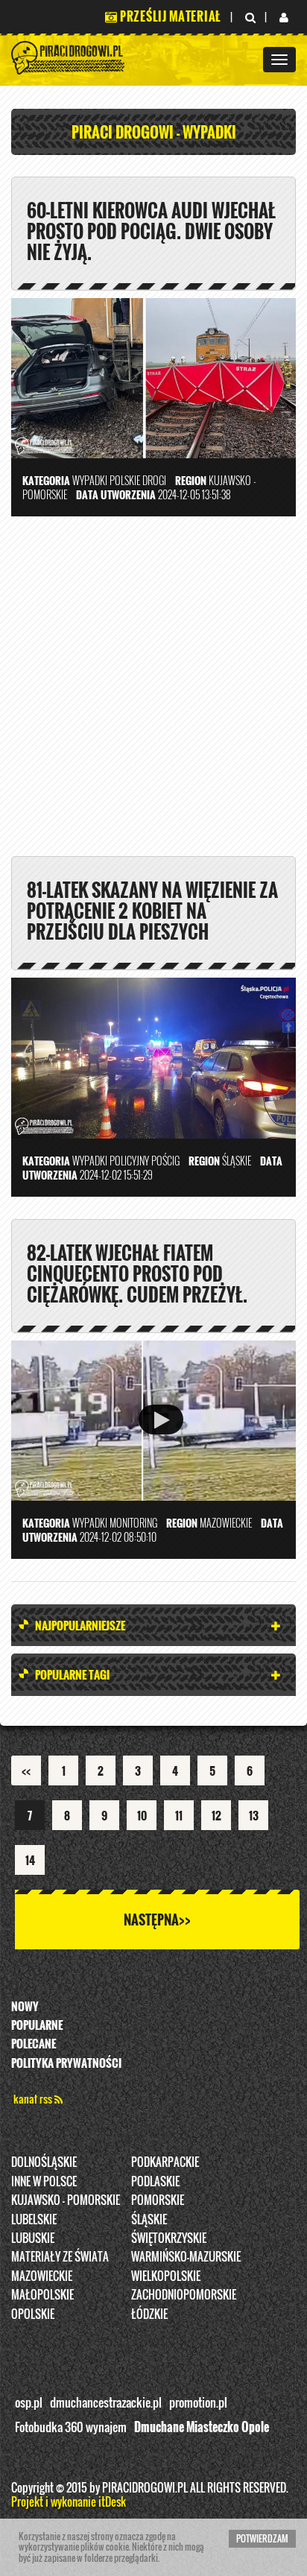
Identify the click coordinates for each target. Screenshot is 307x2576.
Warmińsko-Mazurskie (186, 2256)
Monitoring (133, 1523)
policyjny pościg (145, 1161)
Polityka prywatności (66, 2063)
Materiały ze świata (60, 2256)
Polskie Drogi (138, 480)
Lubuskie (33, 2238)
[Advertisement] (153, 692)
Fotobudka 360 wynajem (71, 2427)
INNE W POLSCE (44, 2181)
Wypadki (90, 480)
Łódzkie (149, 2314)
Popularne (37, 2025)
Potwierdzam (262, 2538)
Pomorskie (158, 2200)
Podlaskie (155, 2181)
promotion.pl (198, 2402)
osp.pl (29, 2402)
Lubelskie (34, 2219)
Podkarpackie (165, 2162)
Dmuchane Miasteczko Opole (202, 2427)
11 (179, 1815)
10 (142, 1815)
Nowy (25, 2006)
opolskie (33, 2314)
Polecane (34, 2043)
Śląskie (149, 2219)
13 (254, 1815)
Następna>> (157, 1920)
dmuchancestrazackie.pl (106, 2402)
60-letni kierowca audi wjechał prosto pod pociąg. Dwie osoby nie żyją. (151, 231)
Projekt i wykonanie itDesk (69, 2501)
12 (216, 1815)
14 (30, 1860)
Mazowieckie (42, 2276)
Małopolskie (42, 2294)
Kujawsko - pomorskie (66, 2200)
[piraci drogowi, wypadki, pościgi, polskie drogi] (69, 56)
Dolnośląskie (44, 2162)
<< (26, 1770)
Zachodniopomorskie (184, 2294)
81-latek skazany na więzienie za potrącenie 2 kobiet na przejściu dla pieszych (152, 911)
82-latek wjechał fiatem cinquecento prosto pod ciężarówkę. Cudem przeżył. (137, 1273)
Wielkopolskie (166, 2276)
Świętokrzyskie (169, 2238)
